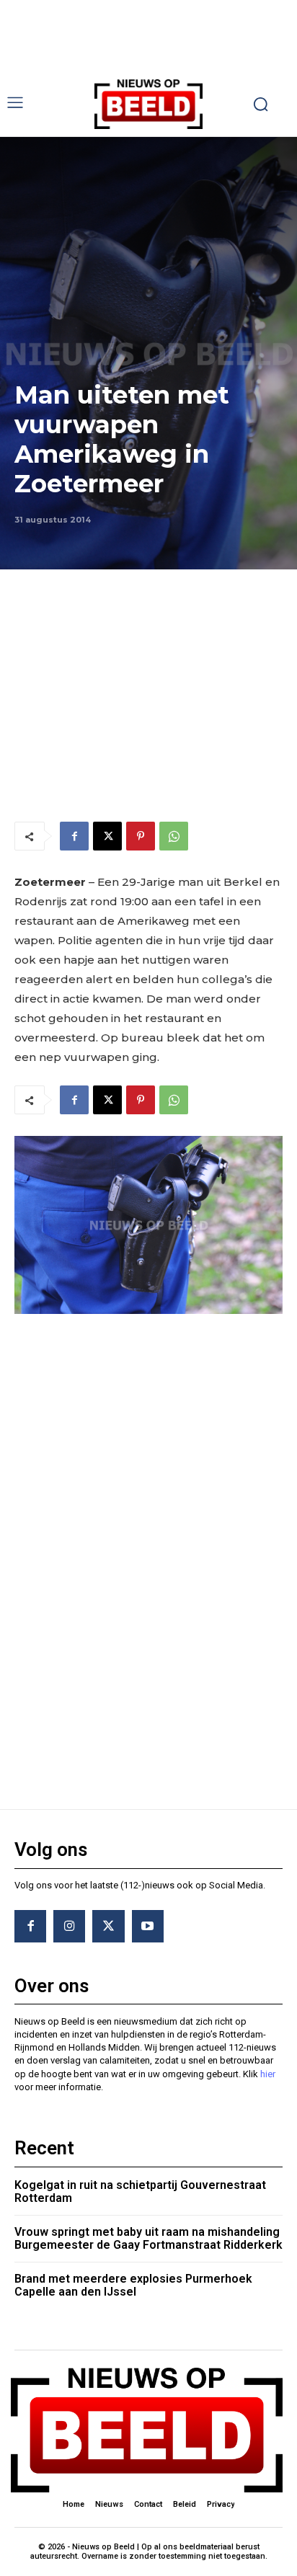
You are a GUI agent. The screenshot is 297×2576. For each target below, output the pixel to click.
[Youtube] (148, 1926)
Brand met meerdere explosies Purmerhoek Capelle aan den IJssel (133, 2285)
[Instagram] (69, 1926)
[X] (107, 836)
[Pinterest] (141, 836)
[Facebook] (74, 836)
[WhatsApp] (174, 836)
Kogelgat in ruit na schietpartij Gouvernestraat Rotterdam (140, 2191)
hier (268, 2074)
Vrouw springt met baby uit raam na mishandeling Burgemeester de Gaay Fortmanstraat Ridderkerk (148, 2238)
